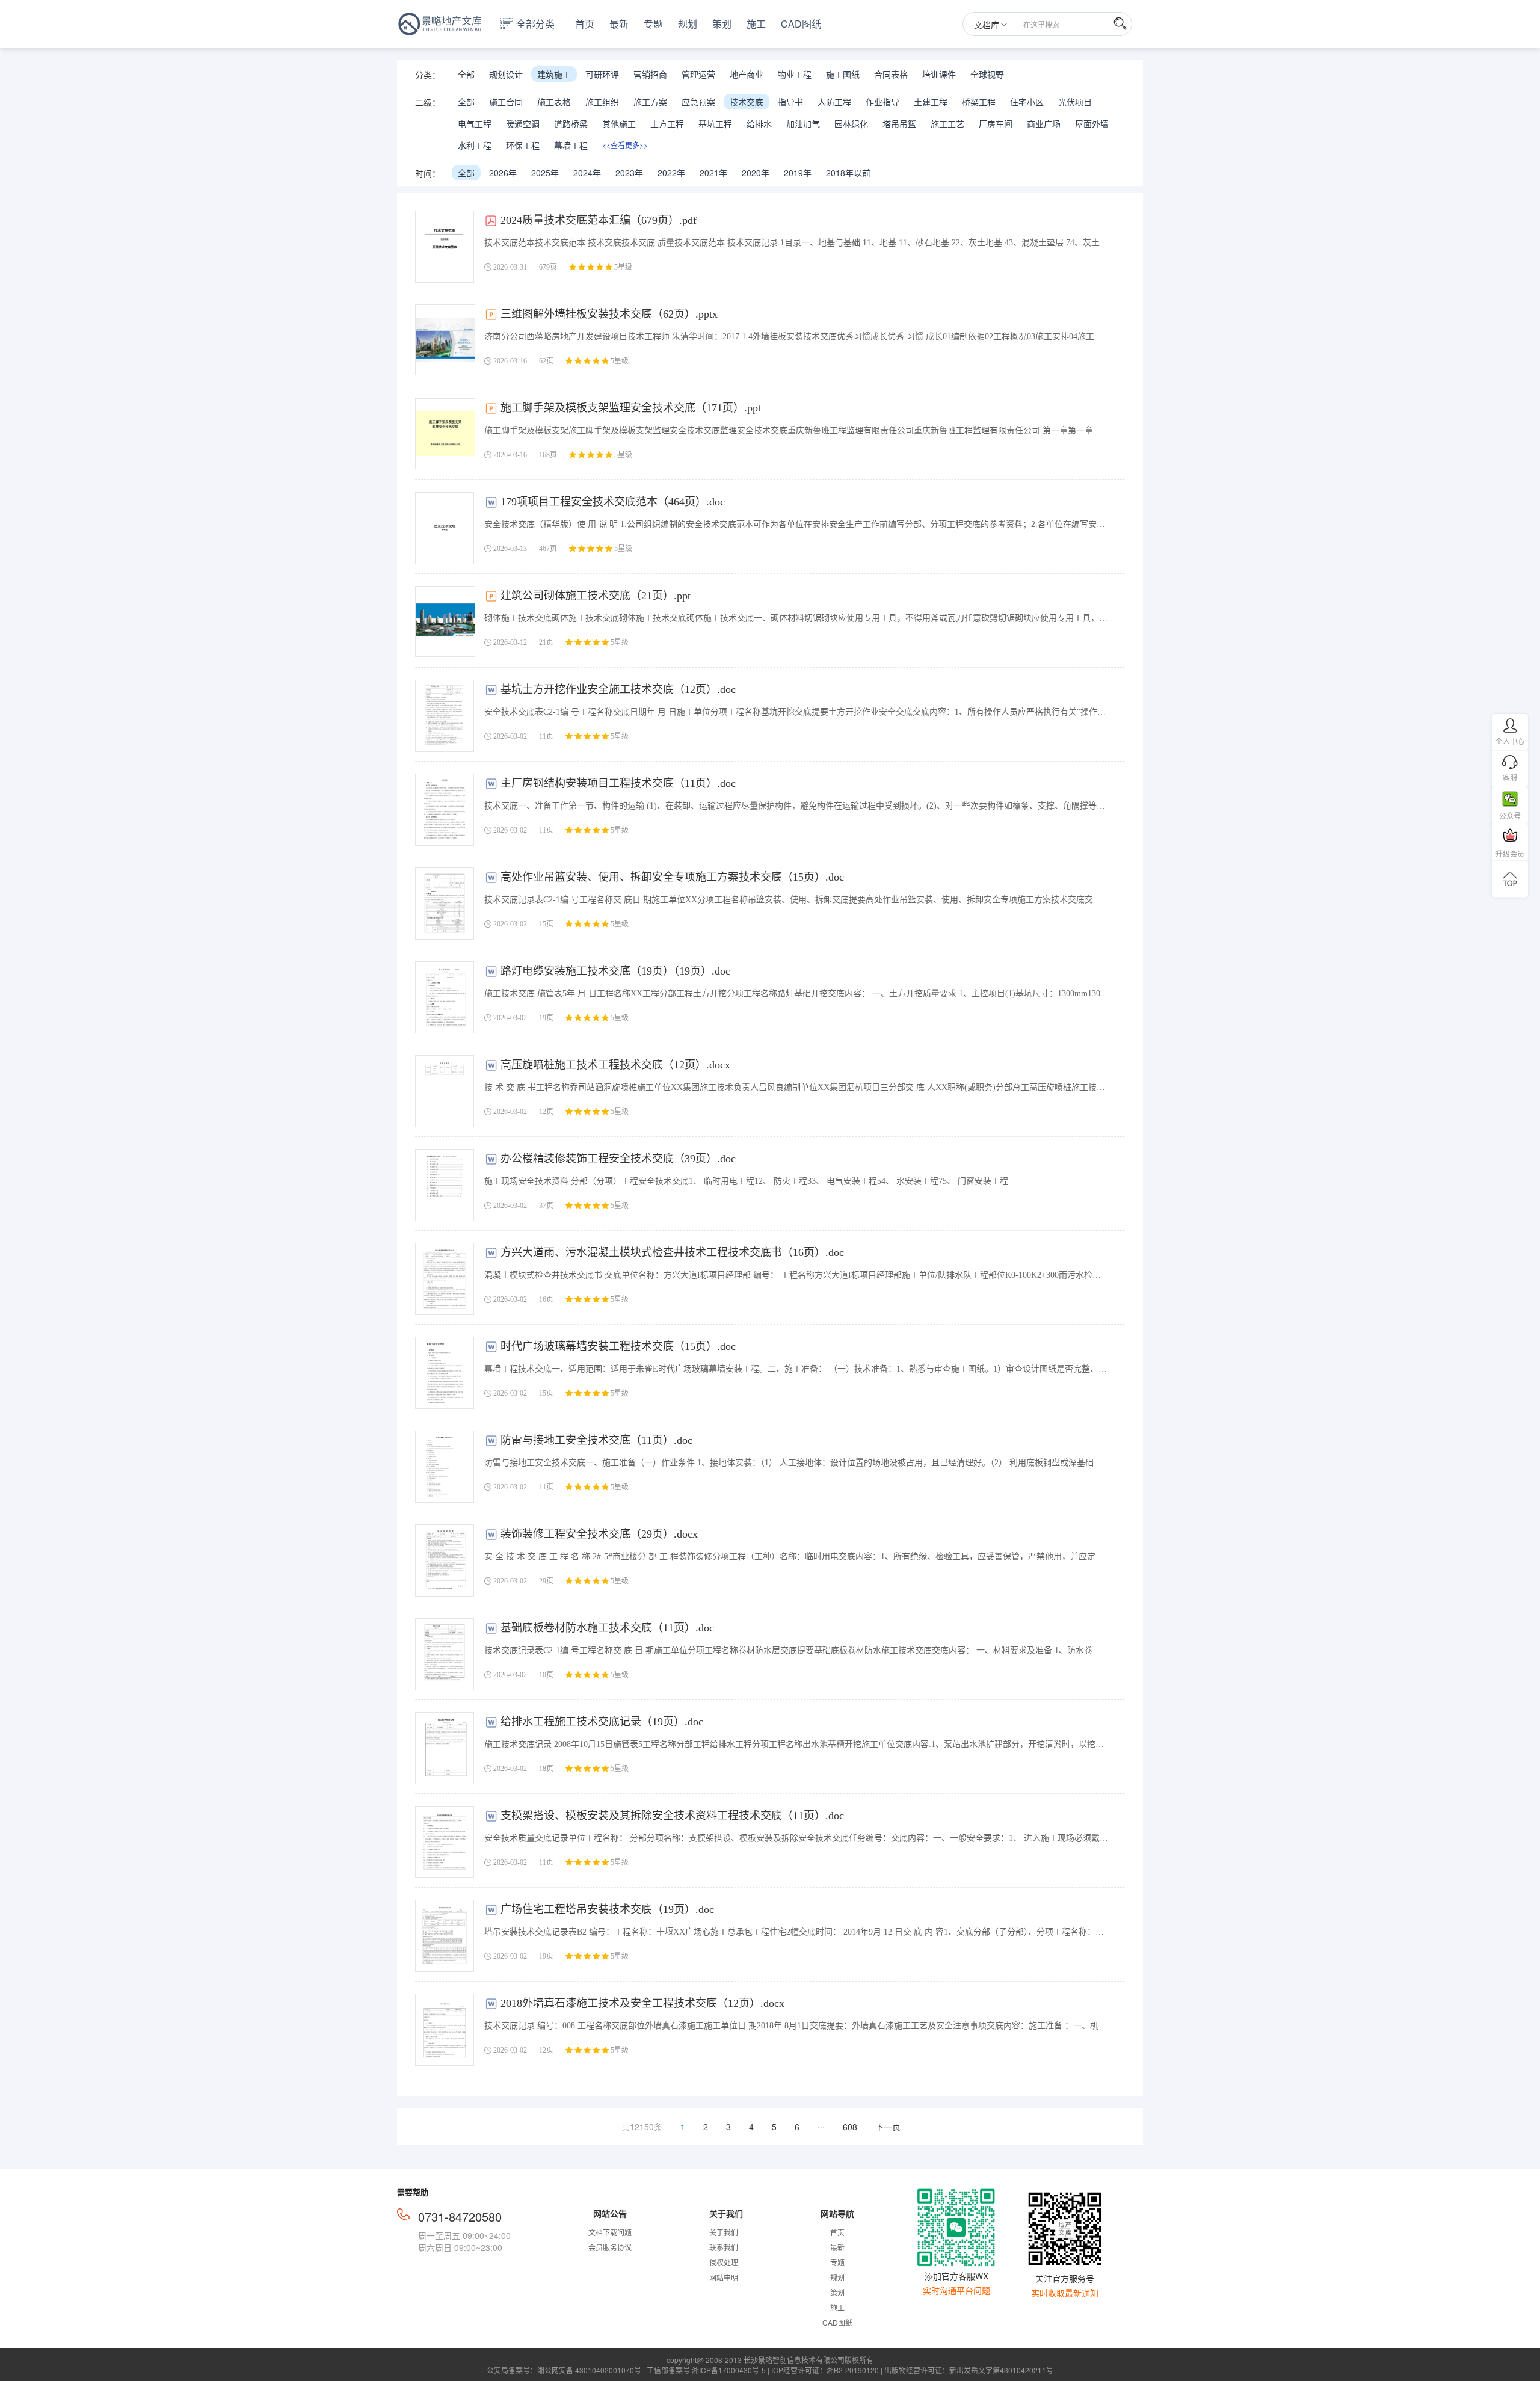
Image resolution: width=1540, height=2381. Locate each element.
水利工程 (475, 145)
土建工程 (931, 102)
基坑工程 (715, 123)
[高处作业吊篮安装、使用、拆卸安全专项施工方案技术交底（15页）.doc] (445, 904)
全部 (466, 74)
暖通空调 (523, 123)
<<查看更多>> (625, 145)
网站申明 (724, 2277)
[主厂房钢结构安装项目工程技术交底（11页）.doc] (445, 810)
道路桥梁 (571, 123)
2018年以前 (848, 173)
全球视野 (987, 74)
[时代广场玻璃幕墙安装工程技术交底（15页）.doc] (445, 1373)
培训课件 (939, 74)
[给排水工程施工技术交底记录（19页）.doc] (445, 1748)
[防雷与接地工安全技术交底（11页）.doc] (445, 1467)
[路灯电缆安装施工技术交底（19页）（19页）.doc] (445, 997)
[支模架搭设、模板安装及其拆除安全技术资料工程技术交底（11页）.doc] (445, 1842)
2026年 (503, 173)
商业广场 (1044, 123)
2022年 (671, 173)
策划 (722, 24)
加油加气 (803, 123)
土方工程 (667, 123)
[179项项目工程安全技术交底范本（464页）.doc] (445, 528)
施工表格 (554, 102)
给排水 (759, 123)
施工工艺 (947, 123)
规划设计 (506, 74)
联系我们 (724, 2247)
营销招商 (650, 74)
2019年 (798, 173)
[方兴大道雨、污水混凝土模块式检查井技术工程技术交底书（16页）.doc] (445, 1279)
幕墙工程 (571, 145)
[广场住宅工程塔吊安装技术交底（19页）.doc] (445, 1936)
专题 (653, 24)
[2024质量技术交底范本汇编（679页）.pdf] (445, 247)
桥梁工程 (979, 102)
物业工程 (795, 74)
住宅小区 (1027, 102)
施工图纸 (843, 74)
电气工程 (475, 123)
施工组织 (602, 102)
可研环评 (602, 74)
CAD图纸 (801, 24)
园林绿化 (851, 123)
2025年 (545, 173)
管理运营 (698, 74)
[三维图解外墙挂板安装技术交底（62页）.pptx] (445, 340)
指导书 (790, 102)
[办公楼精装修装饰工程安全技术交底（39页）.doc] (445, 1185)
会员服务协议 (610, 2247)
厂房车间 (996, 123)
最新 (619, 24)
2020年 (756, 173)
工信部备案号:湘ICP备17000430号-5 (706, 2370)
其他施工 (619, 123)
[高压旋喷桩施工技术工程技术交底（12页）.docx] (445, 1091)
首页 (585, 24)
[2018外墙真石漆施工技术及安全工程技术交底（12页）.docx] (445, 2030)
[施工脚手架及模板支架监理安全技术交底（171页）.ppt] (445, 434)
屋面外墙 (1092, 123)
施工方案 (650, 102)
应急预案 (698, 102)
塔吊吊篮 (899, 123)
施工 (756, 24)
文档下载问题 (610, 2232)
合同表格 (891, 74)
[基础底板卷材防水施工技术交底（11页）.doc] (445, 1654)
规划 (688, 24)
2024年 (587, 173)
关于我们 (724, 2232)
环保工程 (523, 145)
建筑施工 (554, 74)
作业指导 (882, 102)
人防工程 (834, 102)
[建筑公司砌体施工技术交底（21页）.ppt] (445, 621)
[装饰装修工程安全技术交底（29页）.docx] (445, 1560)
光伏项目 (1075, 102)
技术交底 (747, 102)
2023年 (629, 173)
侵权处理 (724, 2262)
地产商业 (747, 74)
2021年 (713, 173)
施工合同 (506, 102)
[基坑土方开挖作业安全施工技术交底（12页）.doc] (445, 716)
